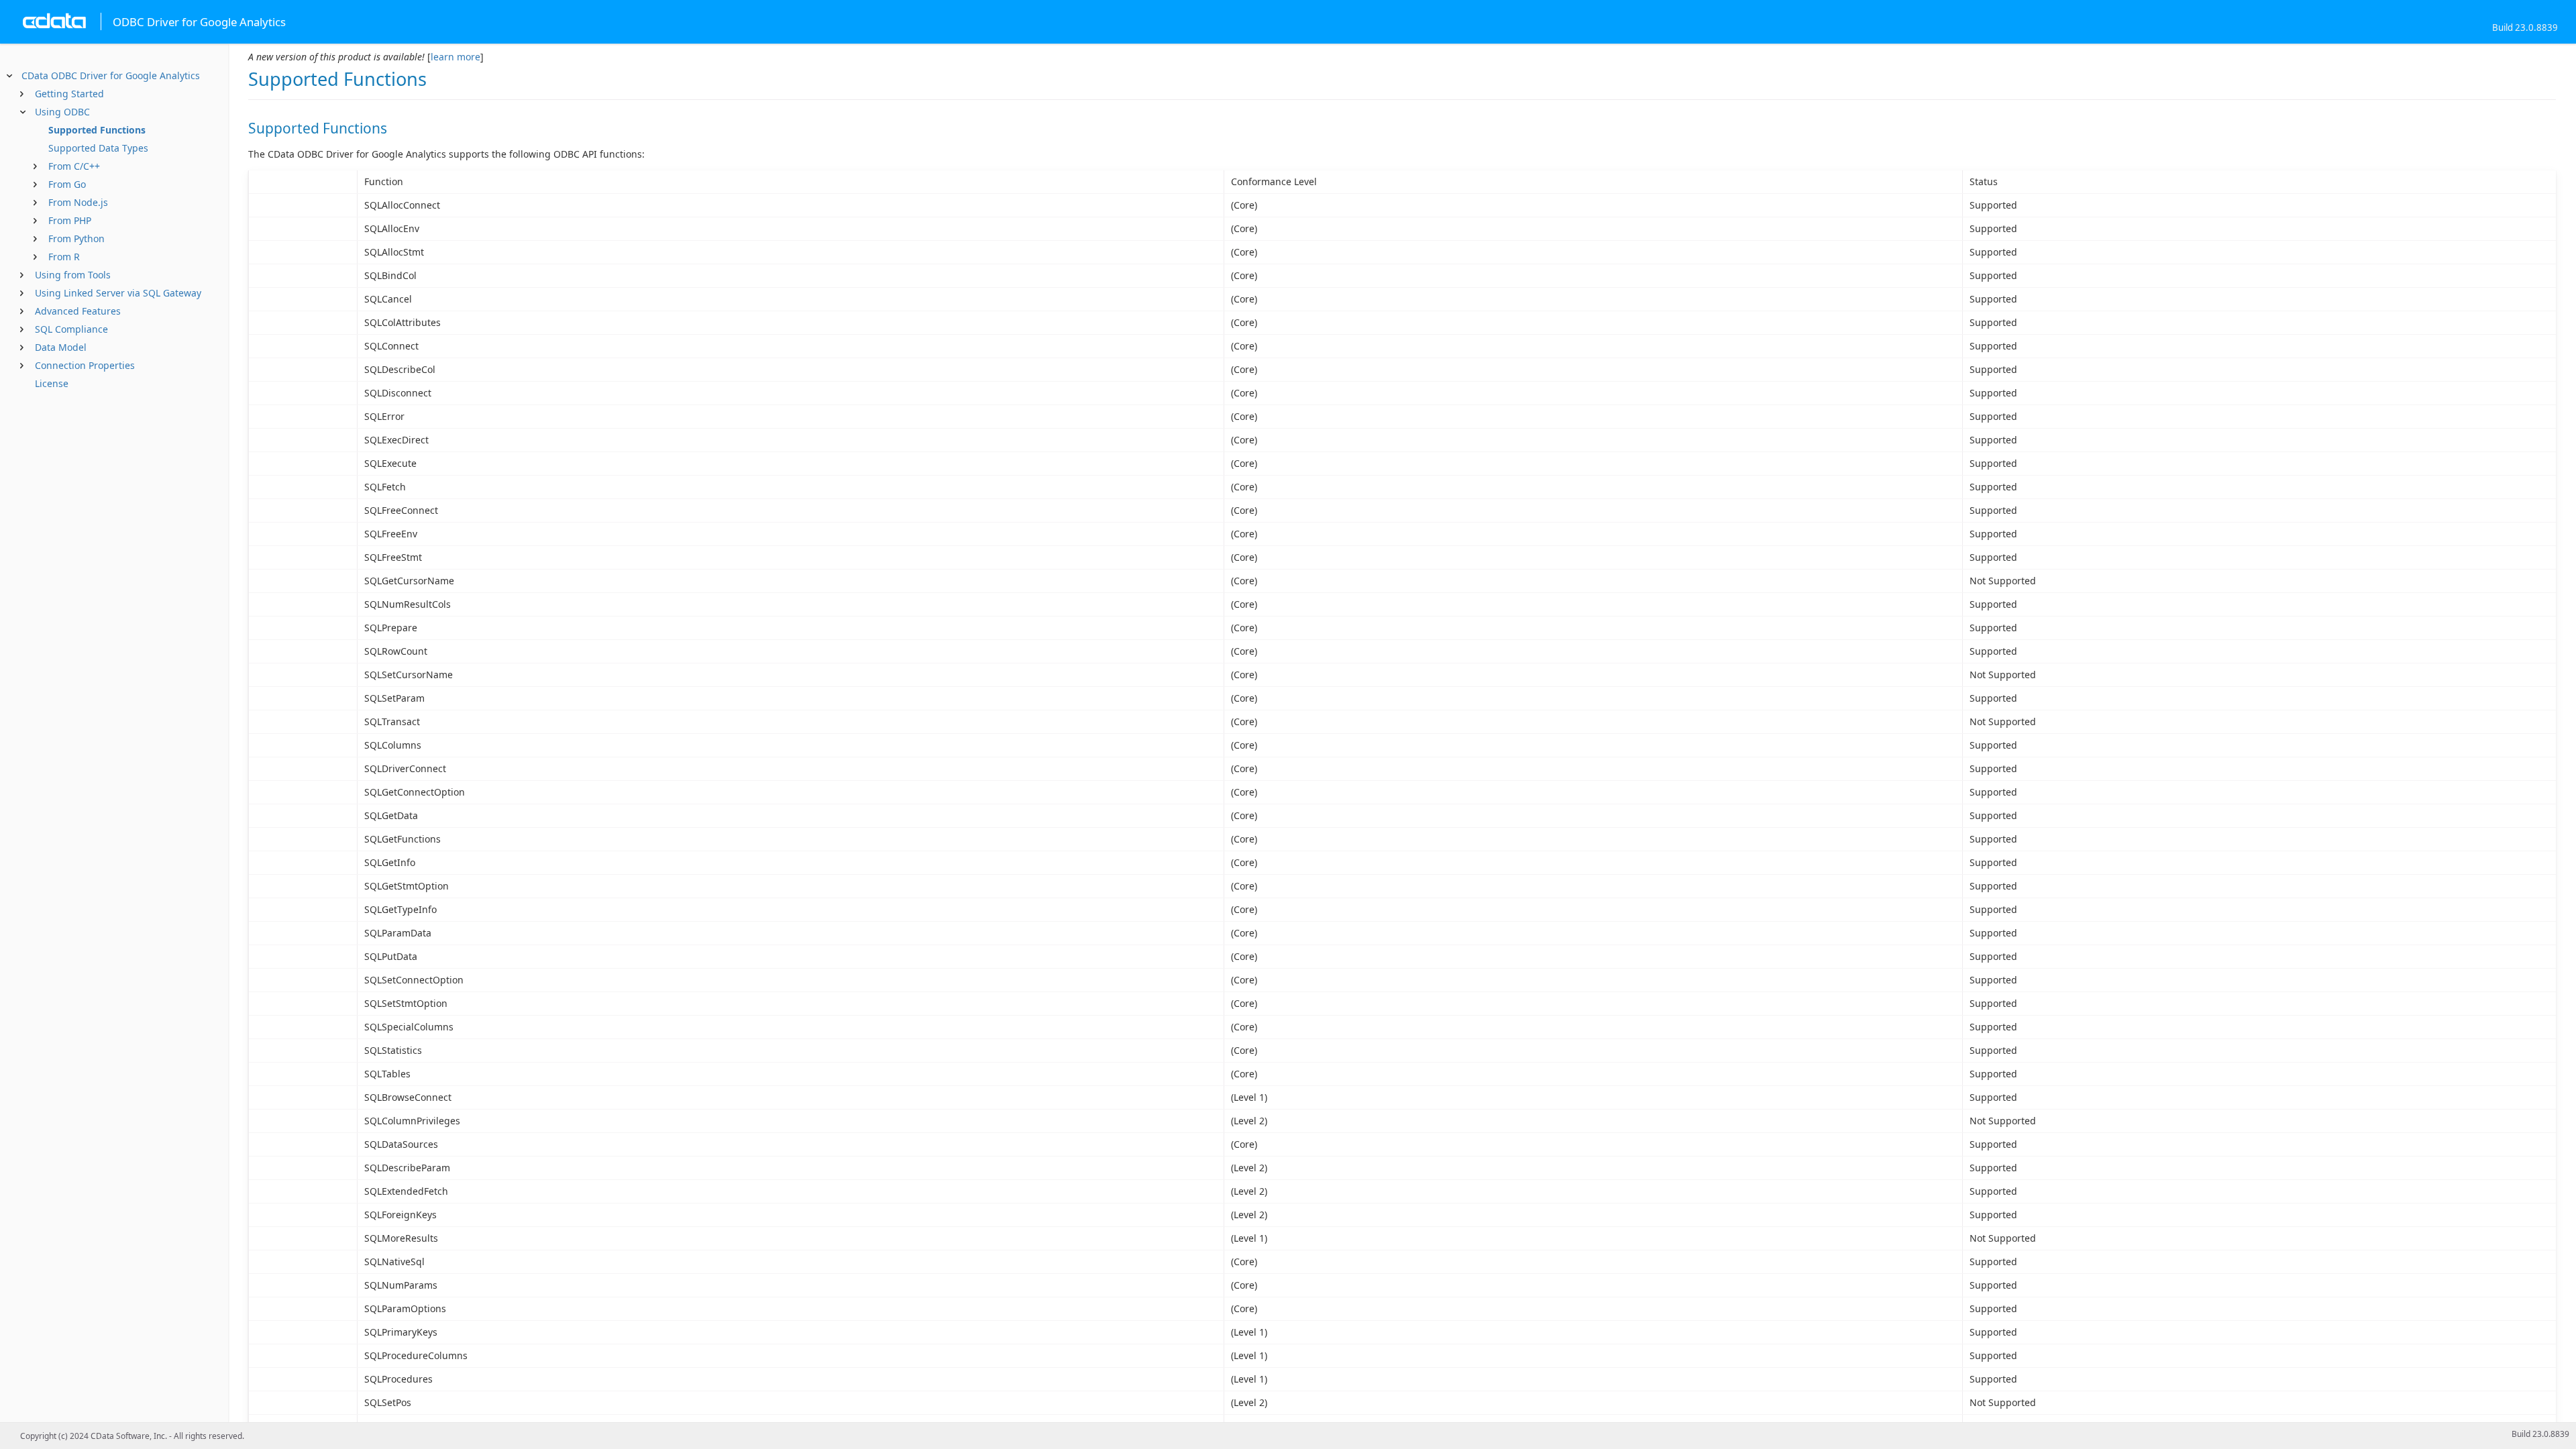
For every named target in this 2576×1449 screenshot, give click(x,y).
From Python (76, 238)
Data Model (61, 347)
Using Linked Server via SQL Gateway (118, 293)
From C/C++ (74, 166)
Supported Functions (97, 130)
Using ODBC (62, 112)
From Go (67, 184)
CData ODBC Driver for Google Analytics (111, 75)
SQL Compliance (71, 329)
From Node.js (78, 202)
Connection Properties (85, 365)
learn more (455, 57)
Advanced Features (78, 311)
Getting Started (69, 94)
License (52, 383)
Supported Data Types (98, 148)
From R (64, 257)
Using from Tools (73, 275)
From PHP (70, 220)
